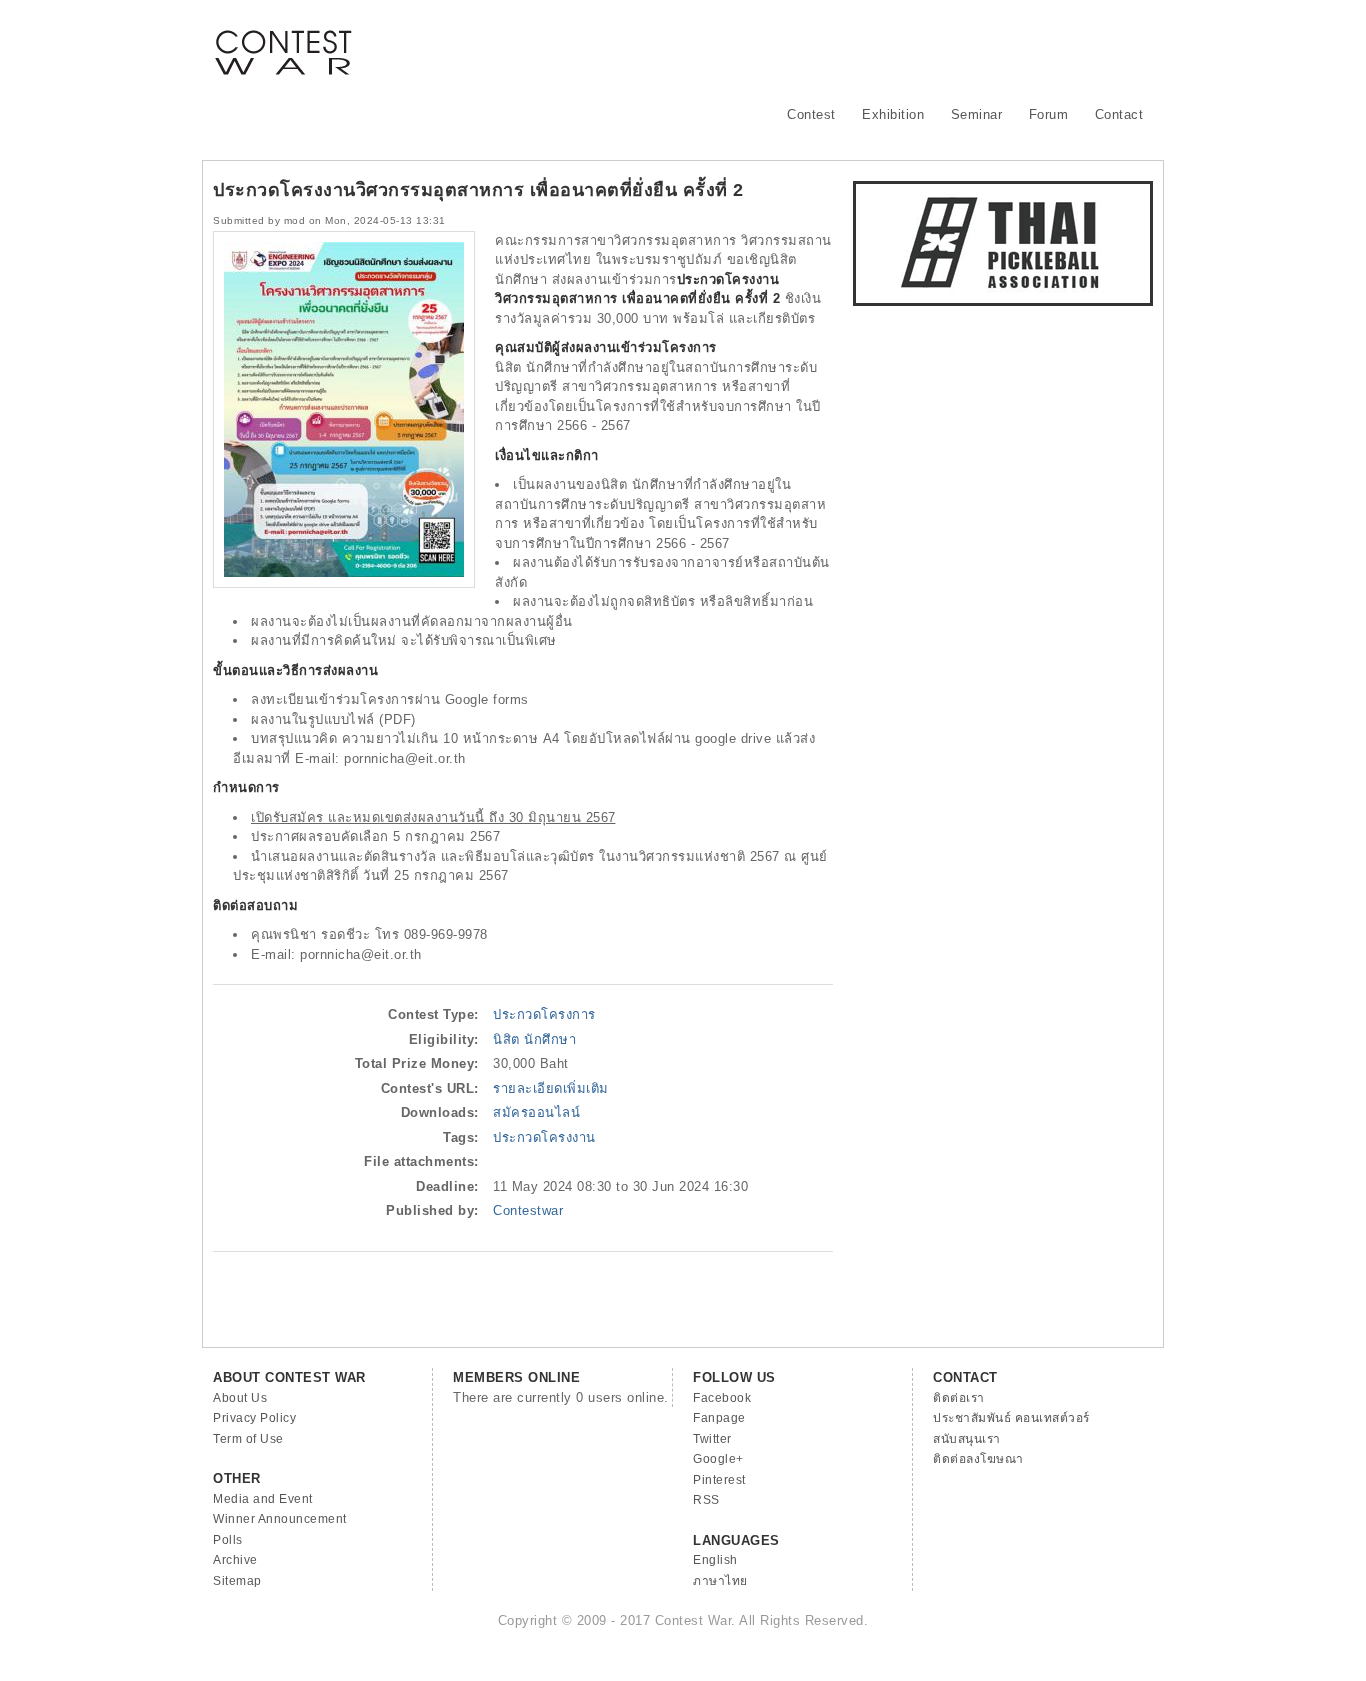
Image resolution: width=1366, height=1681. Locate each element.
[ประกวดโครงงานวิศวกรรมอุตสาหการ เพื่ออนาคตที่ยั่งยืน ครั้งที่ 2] (344, 583)
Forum (1049, 114)
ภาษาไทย (720, 1581)
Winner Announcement (280, 1519)
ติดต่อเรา (959, 1398)
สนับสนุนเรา (967, 1439)
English (715, 1560)
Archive (235, 1560)
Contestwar (528, 1210)
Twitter (712, 1439)
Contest (811, 114)
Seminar (977, 114)
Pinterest (719, 1480)
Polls (228, 1540)
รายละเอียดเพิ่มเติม (551, 1088)
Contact (1119, 114)
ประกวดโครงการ (544, 1014)
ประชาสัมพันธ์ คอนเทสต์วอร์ (1011, 1418)
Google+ (718, 1459)
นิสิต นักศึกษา (534, 1039)
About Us (240, 1398)
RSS (706, 1500)
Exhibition (893, 114)
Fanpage (719, 1418)
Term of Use (248, 1439)
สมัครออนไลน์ (536, 1112)
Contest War (283, 40)
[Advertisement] (789, 45)
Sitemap (237, 1581)
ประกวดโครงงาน (544, 1137)
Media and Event (263, 1499)
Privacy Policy (254, 1418)
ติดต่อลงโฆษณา (978, 1459)
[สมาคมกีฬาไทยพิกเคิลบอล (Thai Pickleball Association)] (1003, 301)
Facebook (722, 1398)
